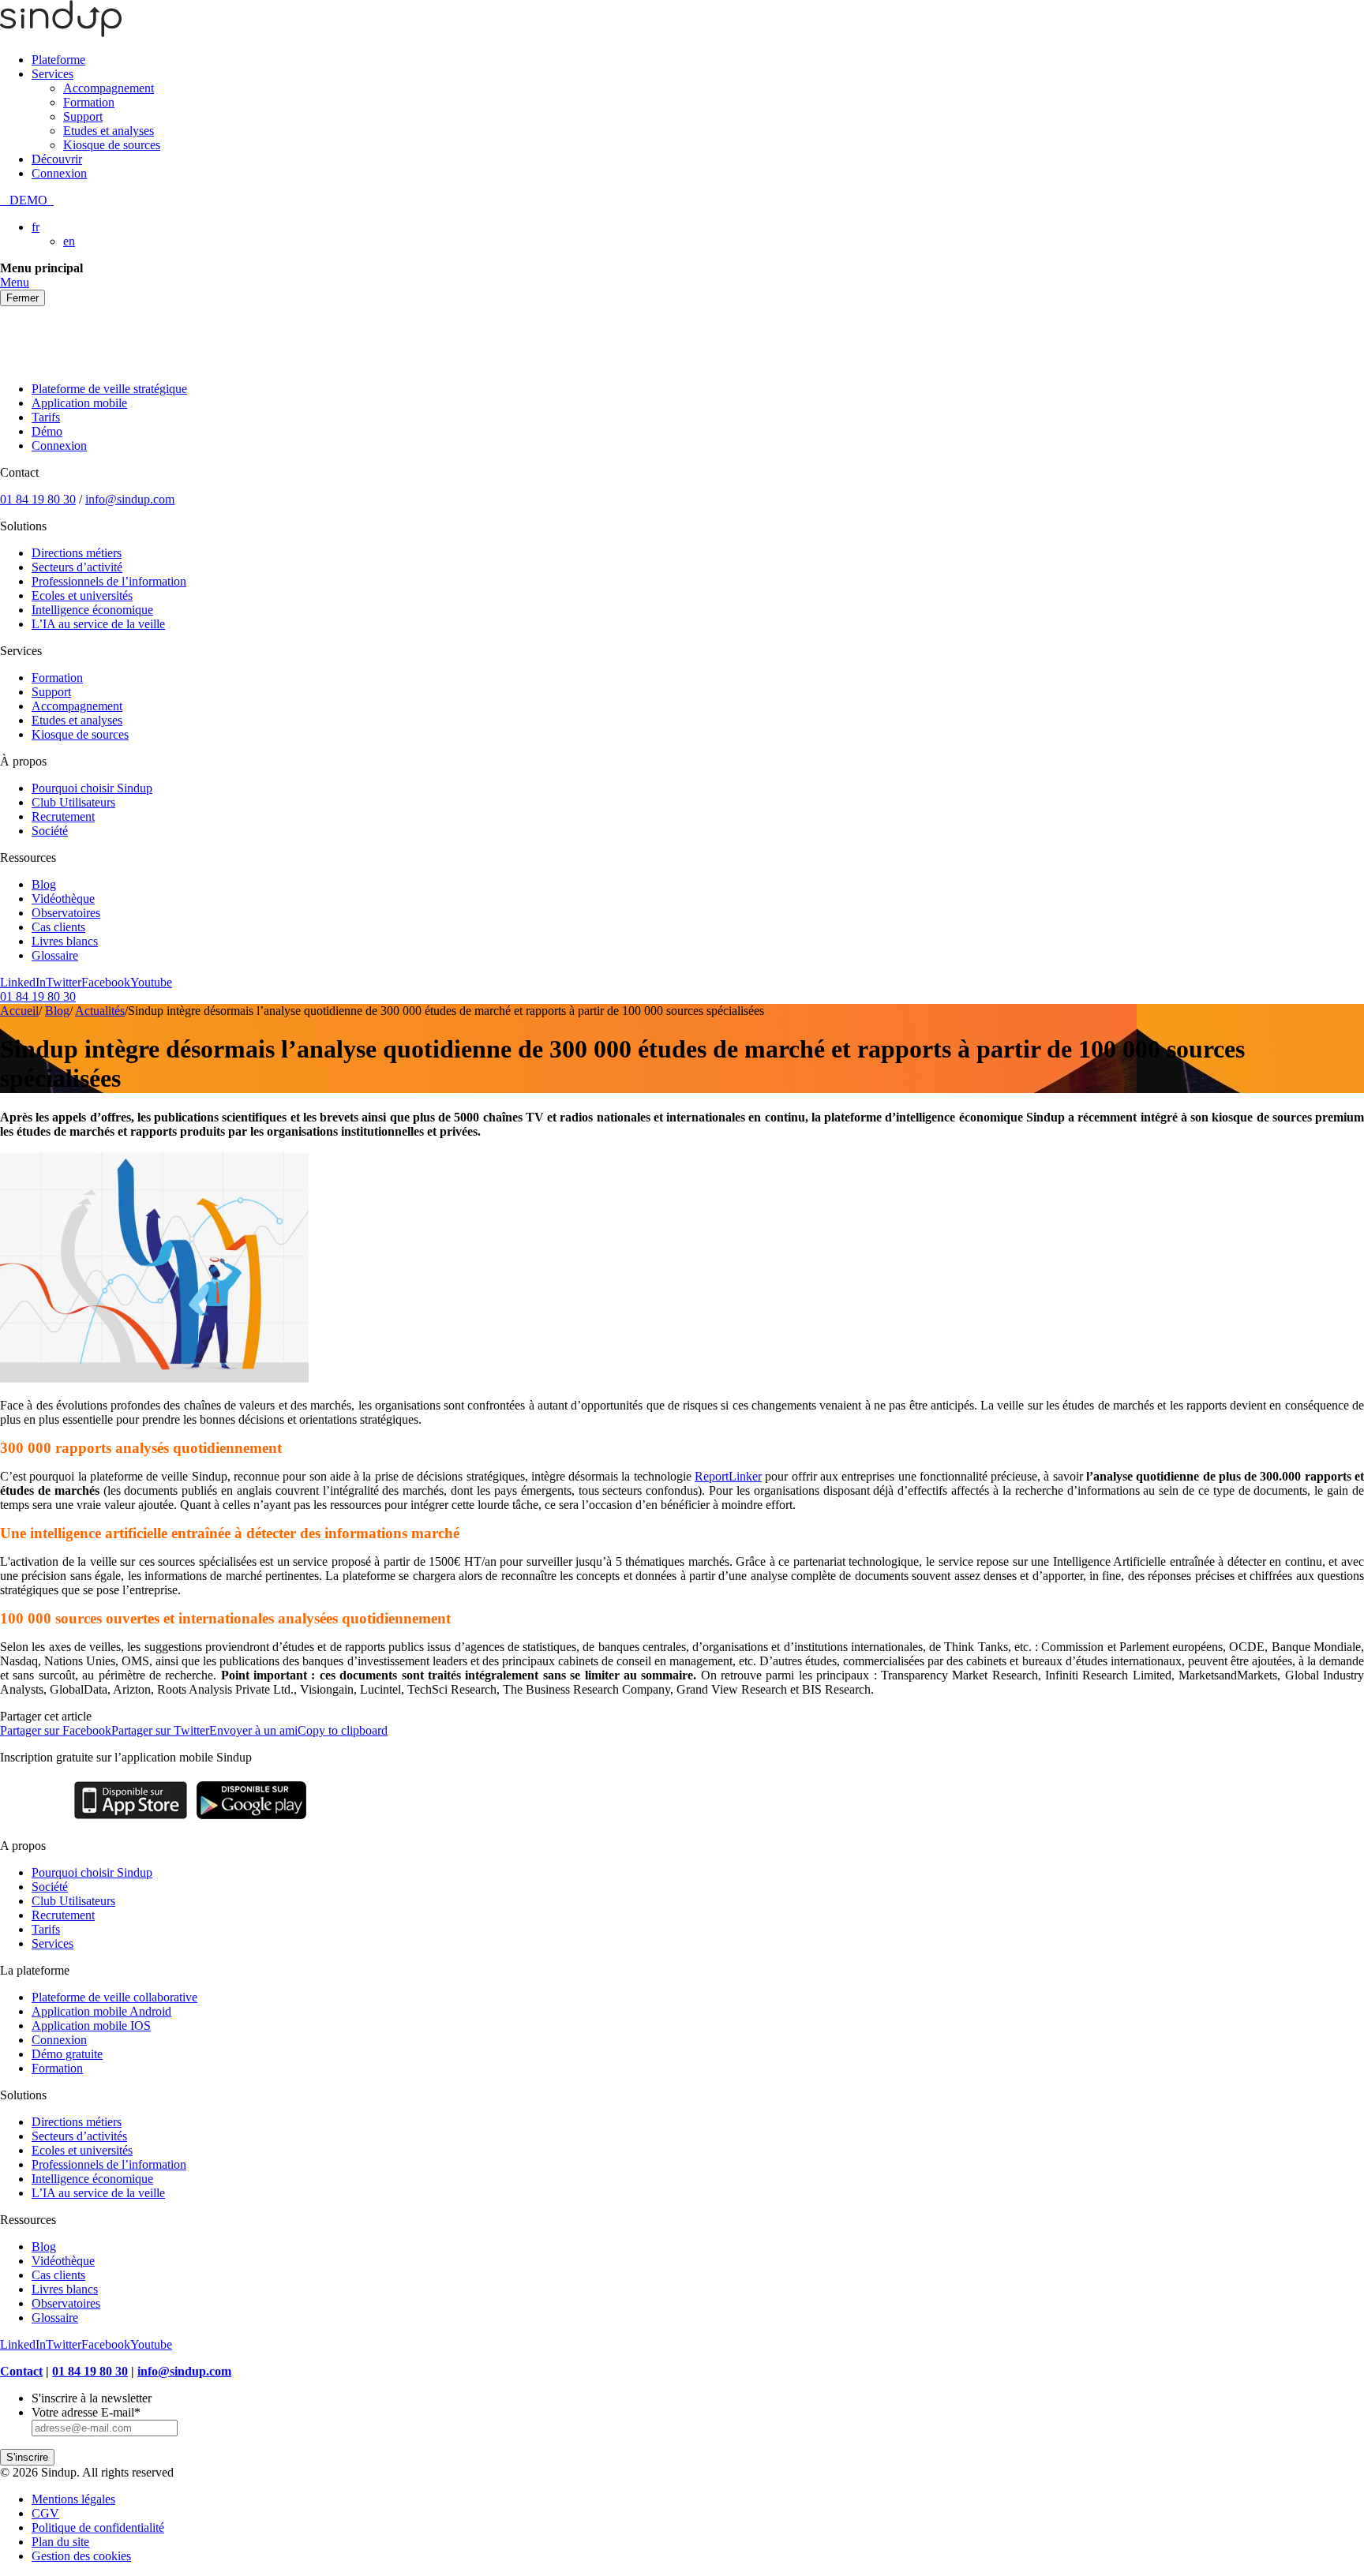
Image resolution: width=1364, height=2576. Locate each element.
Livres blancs (65, 941)
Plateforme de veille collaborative (114, 1997)
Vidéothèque (63, 899)
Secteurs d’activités (79, 2136)
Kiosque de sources (112, 145)
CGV (45, 2513)
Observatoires (66, 913)
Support (83, 116)
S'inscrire (27, 2457)
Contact (21, 2371)
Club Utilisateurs (73, 802)
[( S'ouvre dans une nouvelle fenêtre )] (131, 1819)
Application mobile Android (101, 2011)
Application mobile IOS (91, 2026)
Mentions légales (73, 2499)
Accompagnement (109, 88)
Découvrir (57, 159)
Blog (44, 884)
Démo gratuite (67, 2054)
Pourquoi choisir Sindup (92, 788)
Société (50, 831)
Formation (89, 102)
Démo (47, 431)
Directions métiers (77, 553)
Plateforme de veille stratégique (109, 389)
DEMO (27, 200)
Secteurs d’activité (77, 567)
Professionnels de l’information (109, 581)
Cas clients (58, 927)
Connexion (59, 173)
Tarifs (46, 417)
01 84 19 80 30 (38, 499)
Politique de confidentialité (98, 2527)
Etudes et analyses (109, 131)
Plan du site (60, 2542)
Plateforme (58, 60)
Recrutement (63, 816)
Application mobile (79, 403)
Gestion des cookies (81, 2556)
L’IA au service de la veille (98, 624)
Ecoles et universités (82, 595)
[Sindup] (61, 33)
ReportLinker (728, 1476)
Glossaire (55, 955)
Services (52, 74)
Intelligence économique (92, 610)
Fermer (22, 298)
